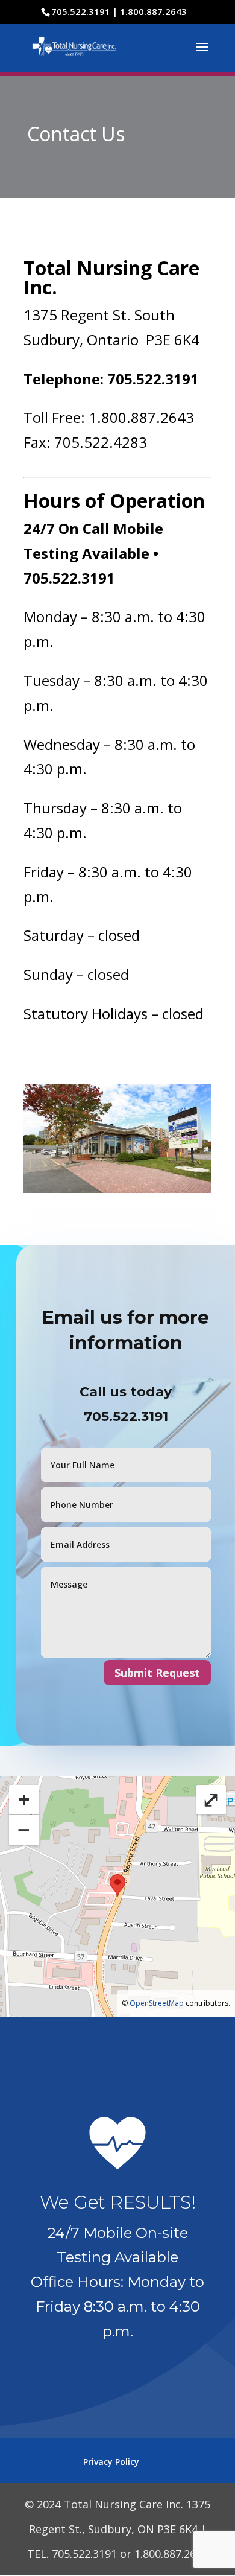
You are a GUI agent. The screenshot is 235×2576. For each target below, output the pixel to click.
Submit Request (157, 1673)
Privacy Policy (111, 2462)
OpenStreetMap (157, 2003)
